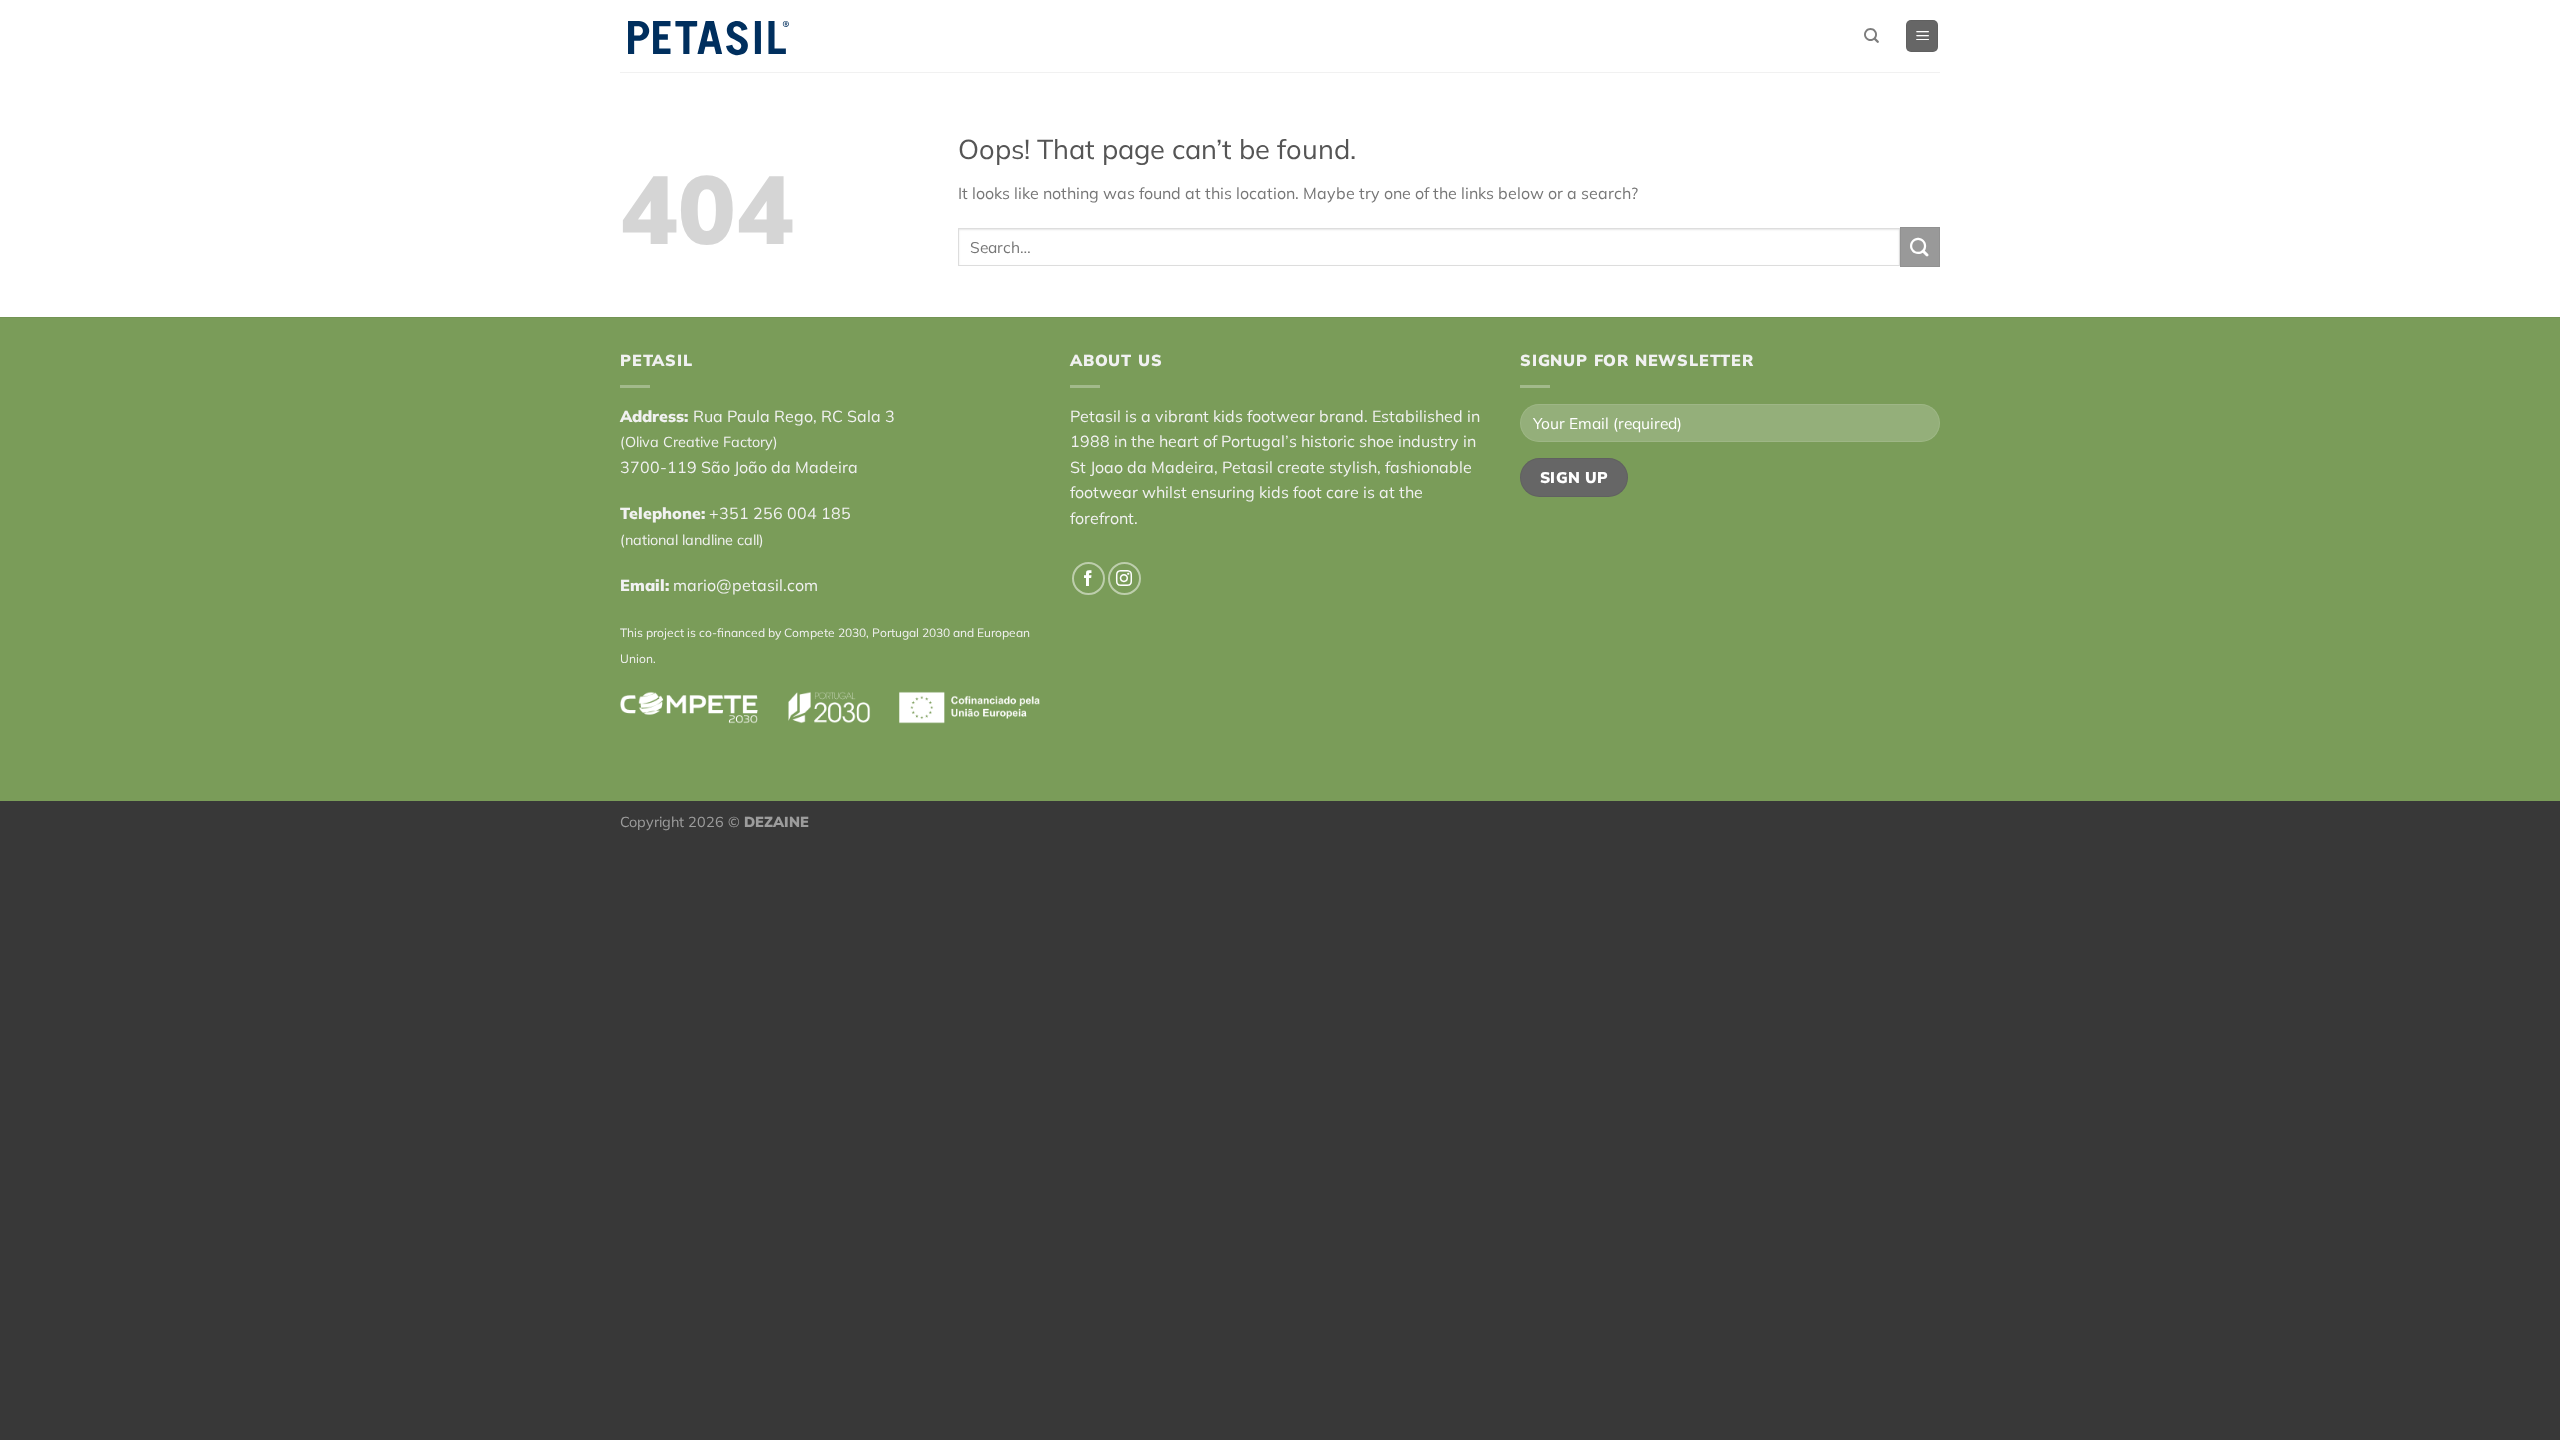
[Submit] (1920, 246)
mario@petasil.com (745, 585)
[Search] (1871, 36)
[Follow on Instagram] (1124, 578)
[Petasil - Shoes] (708, 36)
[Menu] (1922, 36)
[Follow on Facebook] (1088, 578)
